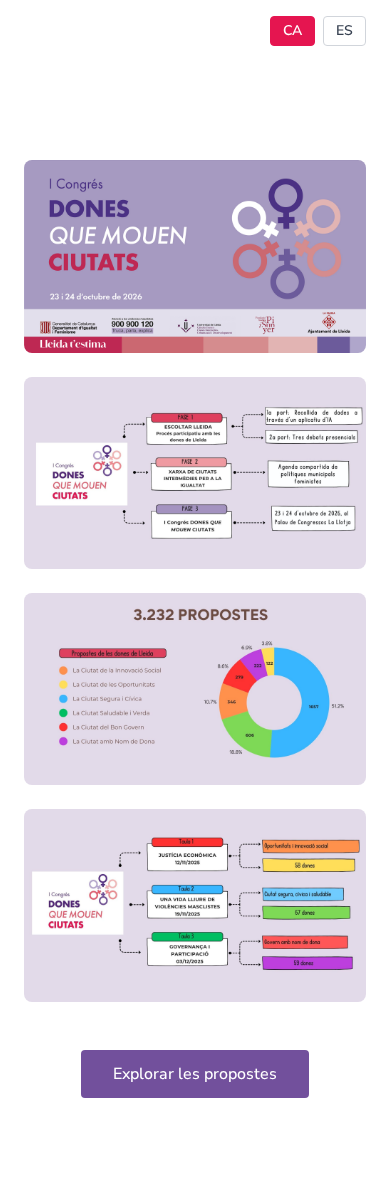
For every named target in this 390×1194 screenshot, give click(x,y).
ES (344, 30)
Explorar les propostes (195, 1074)
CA (292, 30)
